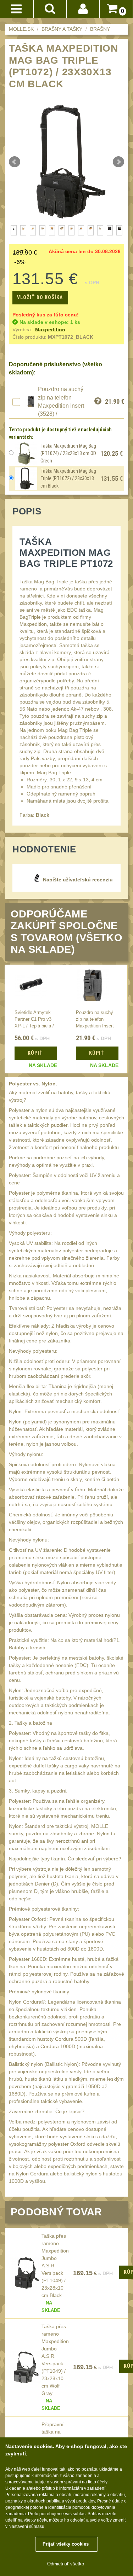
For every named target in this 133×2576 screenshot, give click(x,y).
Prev (15, 162)
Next (118, 162)
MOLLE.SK (21, 29)
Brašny (100, 29)
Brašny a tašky (62, 29)
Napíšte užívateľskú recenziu (78, 880)
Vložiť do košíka (40, 297)
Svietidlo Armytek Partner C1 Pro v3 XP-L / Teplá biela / (34, 1019)
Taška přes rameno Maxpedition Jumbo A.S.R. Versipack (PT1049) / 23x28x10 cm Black (55, 2266)
